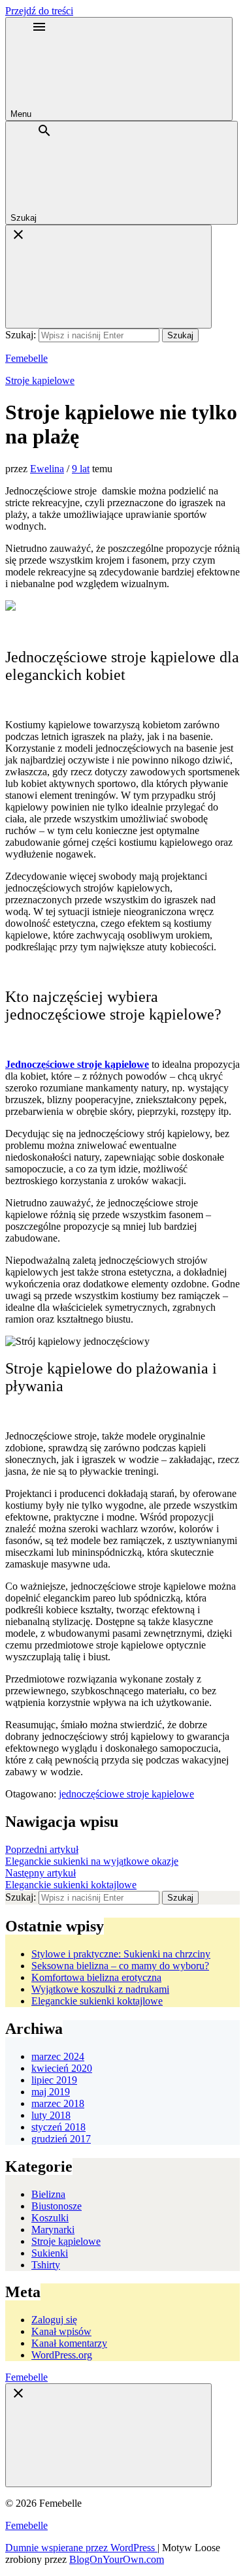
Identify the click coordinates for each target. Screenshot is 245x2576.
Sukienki (50, 2253)
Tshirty (46, 2265)
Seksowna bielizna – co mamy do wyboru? (120, 1966)
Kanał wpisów (61, 2331)
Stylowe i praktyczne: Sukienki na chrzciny (121, 1954)
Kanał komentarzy (69, 2343)
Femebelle (26, 358)
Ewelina (47, 469)
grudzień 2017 (61, 2139)
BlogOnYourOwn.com (117, 2559)
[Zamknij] (108, 277)
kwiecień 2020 (62, 2068)
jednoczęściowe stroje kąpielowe (126, 1794)
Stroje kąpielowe (40, 380)
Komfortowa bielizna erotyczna (96, 1977)
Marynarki (53, 2230)
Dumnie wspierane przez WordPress (81, 2548)
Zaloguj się (54, 2320)
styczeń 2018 (58, 2127)
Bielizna (48, 2194)
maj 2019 (51, 2092)
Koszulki (50, 2218)
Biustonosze (57, 2206)
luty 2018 (51, 2115)
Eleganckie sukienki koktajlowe (97, 2001)
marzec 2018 (58, 2103)
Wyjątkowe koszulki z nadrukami (100, 1989)
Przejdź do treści (39, 11)
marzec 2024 (58, 2056)
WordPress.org (62, 2355)
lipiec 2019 (54, 2080)
